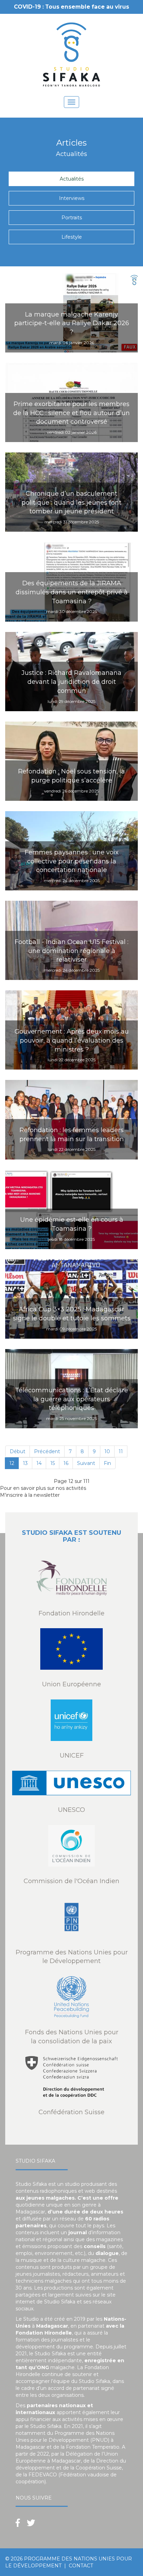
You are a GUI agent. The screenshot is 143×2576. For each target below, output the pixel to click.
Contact (81, 2566)
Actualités (72, 179)
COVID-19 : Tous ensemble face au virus (71, 7)
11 (121, 1451)
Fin (107, 1463)
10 (107, 1451)
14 (39, 1463)
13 (25, 1463)
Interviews (72, 198)
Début (18, 1451)
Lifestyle (72, 237)
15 (53, 1463)
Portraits (72, 218)
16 (66, 1463)
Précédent (47, 1451)
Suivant (86, 1463)
